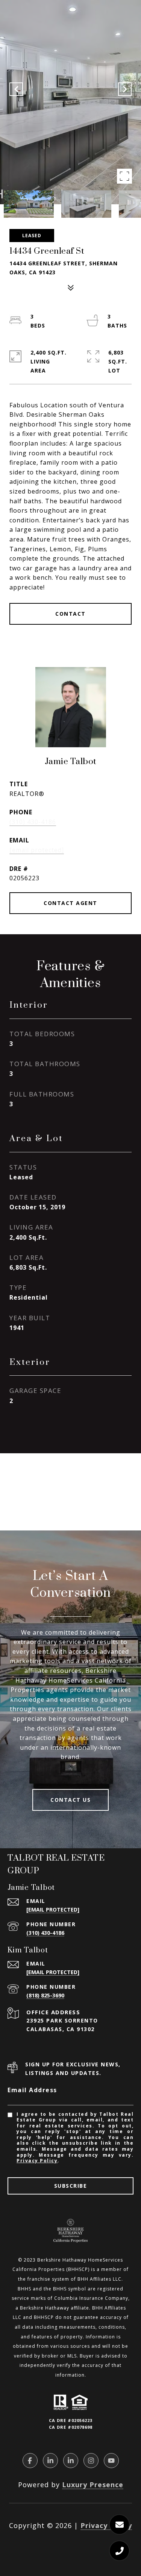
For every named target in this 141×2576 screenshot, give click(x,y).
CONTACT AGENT (70, 903)
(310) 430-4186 (33, 822)
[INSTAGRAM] (91, 2461)
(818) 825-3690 (45, 1995)
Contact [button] (70, 614)
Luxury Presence (93, 2485)
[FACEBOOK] (30, 2461)
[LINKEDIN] (50, 2461)
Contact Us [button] (70, 1800)
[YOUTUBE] (111, 2461)
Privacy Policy (37, 2161)
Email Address (32, 2090)
